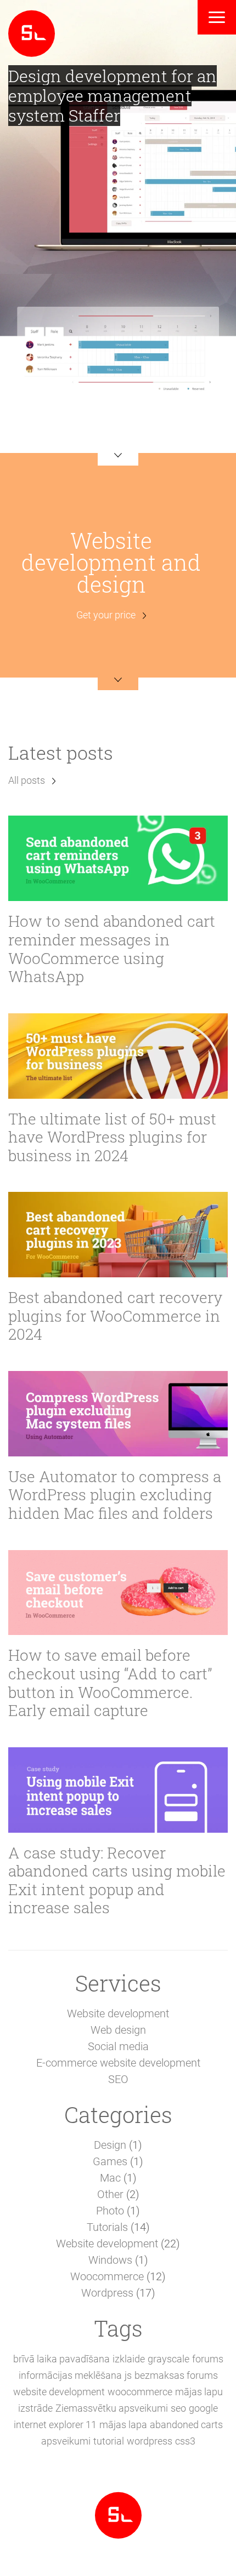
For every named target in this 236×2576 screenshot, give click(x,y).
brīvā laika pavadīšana (61, 2359)
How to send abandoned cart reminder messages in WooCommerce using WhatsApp (112, 949)
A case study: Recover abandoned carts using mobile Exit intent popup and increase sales (117, 1880)
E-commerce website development (118, 2063)
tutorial (109, 2441)
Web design (118, 2030)
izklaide (129, 2359)
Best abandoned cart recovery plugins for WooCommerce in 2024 (115, 1316)
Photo (110, 2211)
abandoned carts (186, 2425)
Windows (110, 2260)
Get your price (106, 615)
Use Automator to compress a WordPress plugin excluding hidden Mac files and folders (115, 1495)
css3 (185, 2441)
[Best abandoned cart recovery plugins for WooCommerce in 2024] (118, 1235)
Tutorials (107, 2227)
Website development (118, 2013)
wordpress (150, 2441)
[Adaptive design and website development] (32, 32)
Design (110, 2145)
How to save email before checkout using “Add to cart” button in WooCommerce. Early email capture (110, 1683)
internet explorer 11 (55, 2425)
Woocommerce (107, 2276)
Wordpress (107, 2293)
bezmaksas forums (176, 2375)
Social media (118, 2046)
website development (59, 2392)
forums (208, 2359)
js (128, 2375)
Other (110, 2194)
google (203, 2408)
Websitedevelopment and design (111, 562)
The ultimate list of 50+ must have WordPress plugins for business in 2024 (112, 1137)
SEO (118, 2079)
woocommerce (140, 2392)
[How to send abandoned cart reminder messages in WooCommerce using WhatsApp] (118, 858)
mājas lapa (123, 2425)
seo (178, 2408)
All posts (27, 780)
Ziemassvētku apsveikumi (112, 2408)
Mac (110, 2178)
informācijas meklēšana (70, 2375)
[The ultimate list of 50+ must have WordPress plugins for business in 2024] (118, 1056)
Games (110, 2161)
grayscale (168, 2359)
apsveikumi (66, 2441)
